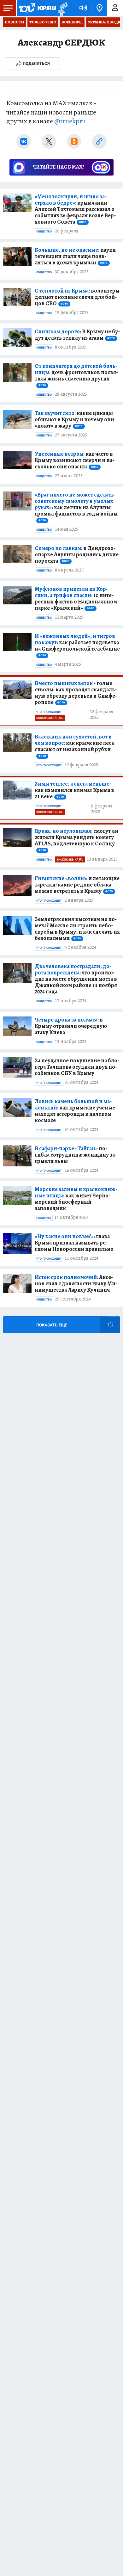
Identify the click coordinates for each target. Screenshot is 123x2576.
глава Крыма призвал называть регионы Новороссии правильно (74, 1243)
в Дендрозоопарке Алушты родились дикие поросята (77, 554)
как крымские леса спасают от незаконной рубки (74, 745)
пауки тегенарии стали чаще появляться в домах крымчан (75, 256)
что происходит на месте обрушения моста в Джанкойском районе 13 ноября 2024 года (76, 979)
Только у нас (43, 22)
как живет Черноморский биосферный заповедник (76, 1199)
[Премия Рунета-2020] (62, 8)
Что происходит (49, 712)
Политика (44, 1218)
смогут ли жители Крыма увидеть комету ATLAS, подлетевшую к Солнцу (76, 840)
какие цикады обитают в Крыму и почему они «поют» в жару (74, 419)
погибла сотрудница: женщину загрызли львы (76, 1155)
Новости (15, 22)
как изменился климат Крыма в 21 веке (74, 790)
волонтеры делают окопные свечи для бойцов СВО (77, 297)
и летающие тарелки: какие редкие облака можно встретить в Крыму (77, 885)
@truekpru (70, 121)
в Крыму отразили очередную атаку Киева (71, 1026)
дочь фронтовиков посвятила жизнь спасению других (76, 375)
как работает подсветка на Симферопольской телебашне (77, 645)
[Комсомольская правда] (37, 8)
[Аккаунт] (115, 8)
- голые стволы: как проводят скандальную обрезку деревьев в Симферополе (76, 693)
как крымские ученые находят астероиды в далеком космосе (75, 1111)
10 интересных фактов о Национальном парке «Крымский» (76, 598)
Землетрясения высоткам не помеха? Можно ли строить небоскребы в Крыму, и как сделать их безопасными (77, 929)
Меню (8, 8)
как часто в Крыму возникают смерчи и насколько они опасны (74, 460)
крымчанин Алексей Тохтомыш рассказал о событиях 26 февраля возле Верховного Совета (75, 209)
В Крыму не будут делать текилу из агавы (77, 335)
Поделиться (36, 63)
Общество (44, 232)
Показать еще (52, 1325)
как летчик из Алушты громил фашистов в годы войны (76, 507)
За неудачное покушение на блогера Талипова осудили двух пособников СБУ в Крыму (77, 1067)
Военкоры (72, 22)
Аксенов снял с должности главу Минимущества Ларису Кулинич (76, 1283)
